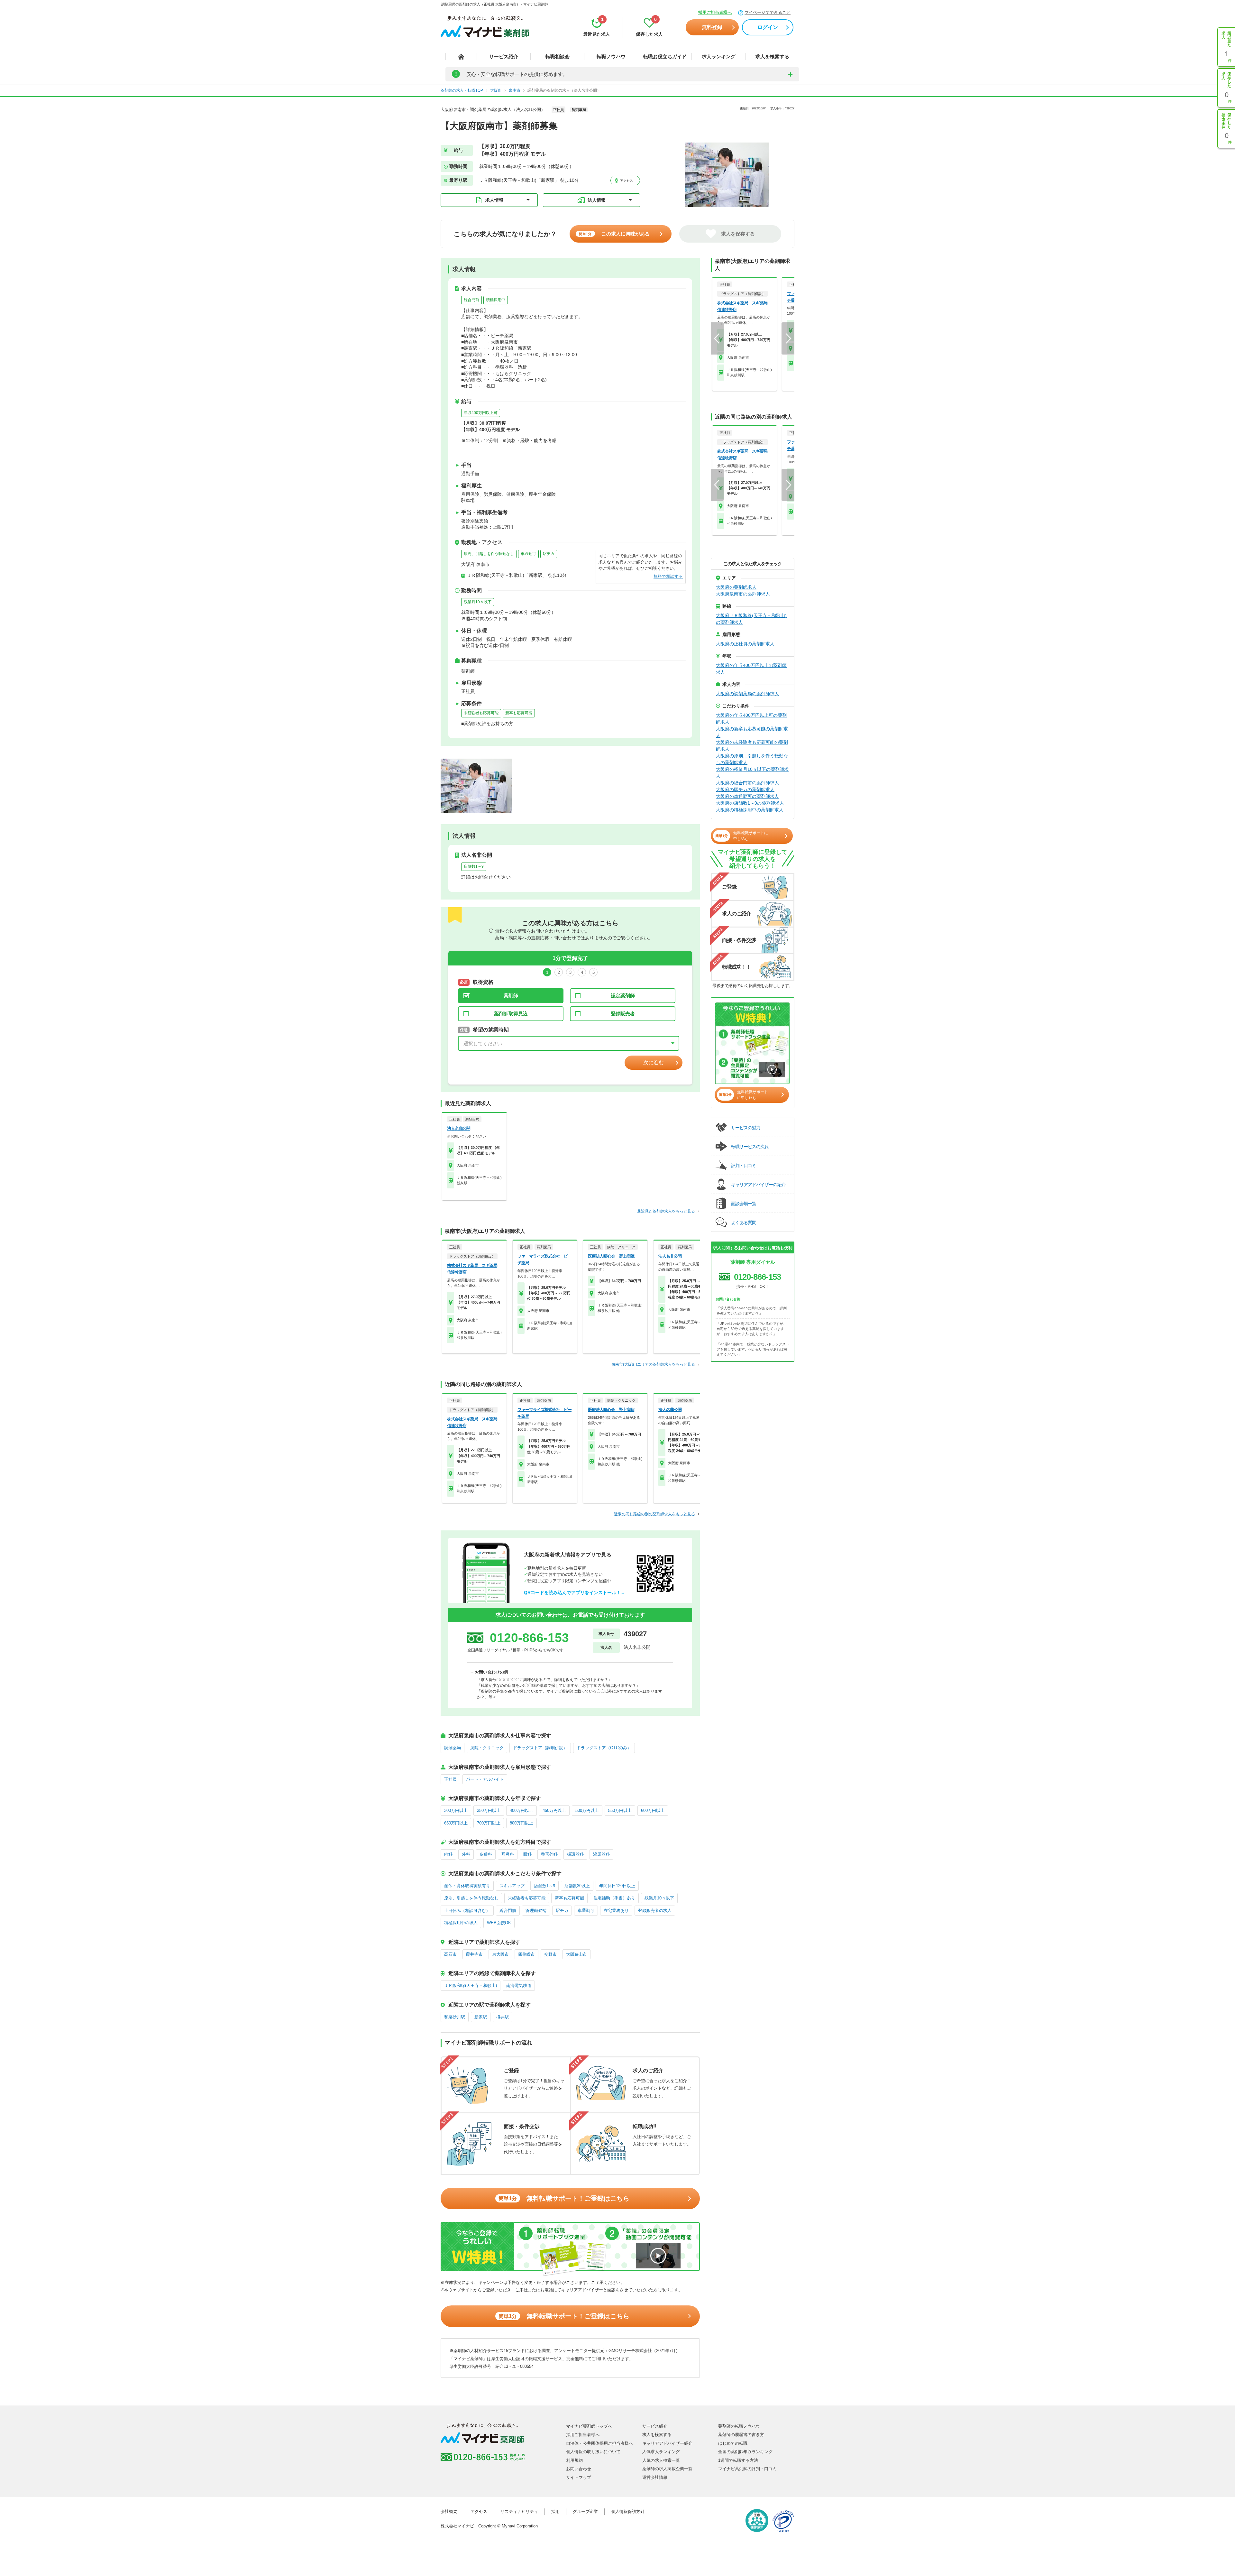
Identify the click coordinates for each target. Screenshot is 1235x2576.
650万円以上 (456, 1823)
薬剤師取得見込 (511, 1014)
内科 (448, 1854)
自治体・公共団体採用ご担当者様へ (599, 2443)
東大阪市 (500, 1954)
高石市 (450, 1954)
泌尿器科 (601, 1854)
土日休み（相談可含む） (467, 1911)
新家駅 (481, 2017)
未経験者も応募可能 (481, 713)
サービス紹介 (504, 56)
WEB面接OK (499, 1923)
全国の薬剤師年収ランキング (745, 2452)
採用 (555, 2511)
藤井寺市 (474, 1954)
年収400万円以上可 (481, 413)
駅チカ (549, 554)
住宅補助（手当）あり (614, 1898)
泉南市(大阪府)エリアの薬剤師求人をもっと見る (653, 1364)
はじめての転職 (733, 2443)
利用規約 (574, 2460)
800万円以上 (521, 1823)
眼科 (527, 1854)
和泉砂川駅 (455, 2017)
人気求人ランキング (661, 2452)
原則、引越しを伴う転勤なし (489, 554)
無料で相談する (668, 576)
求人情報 (494, 200)
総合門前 (471, 300)
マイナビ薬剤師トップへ (589, 2426)
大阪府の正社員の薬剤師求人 (745, 644)
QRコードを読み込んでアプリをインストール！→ (575, 1593)
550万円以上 (620, 1810)
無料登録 (712, 27)
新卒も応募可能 (519, 713)
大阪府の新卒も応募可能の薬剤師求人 (752, 732)
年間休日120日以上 (617, 1886)
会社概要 (449, 2511)
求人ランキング (719, 56)
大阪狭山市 (576, 1954)
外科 (466, 1854)
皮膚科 (486, 1854)
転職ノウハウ (611, 56)
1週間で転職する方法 (738, 2460)
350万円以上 (489, 1810)
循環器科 (575, 1854)
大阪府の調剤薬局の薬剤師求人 (747, 694)
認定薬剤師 (623, 996)
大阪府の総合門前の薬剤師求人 (747, 783)
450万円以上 (554, 1810)
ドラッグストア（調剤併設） (540, 1748)
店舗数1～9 (474, 866)
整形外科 (549, 1854)
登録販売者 (623, 1014)
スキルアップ (512, 1886)
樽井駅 (503, 2017)
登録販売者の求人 (655, 1911)
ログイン (768, 27)
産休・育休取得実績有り (467, 1886)
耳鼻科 (508, 1854)
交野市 (550, 1954)
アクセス (626, 181)
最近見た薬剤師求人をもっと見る (666, 1211)
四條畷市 (526, 1954)
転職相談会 (558, 56)
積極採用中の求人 (461, 1923)
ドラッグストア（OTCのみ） (604, 1748)
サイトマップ (579, 2477)
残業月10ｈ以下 (478, 602)
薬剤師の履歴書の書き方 (741, 2435)
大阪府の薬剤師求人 (736, 587)
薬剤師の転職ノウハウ (739, 2426)
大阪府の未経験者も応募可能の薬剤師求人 (752, 746)
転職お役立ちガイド (665, 56)
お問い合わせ (579, 2469)
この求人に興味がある (614, 234)
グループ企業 (585, 2511)
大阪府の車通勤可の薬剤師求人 (747, 796)
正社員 (450, 1779)
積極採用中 (496, 300)
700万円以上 (489, 1823)
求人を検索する (772, 56)
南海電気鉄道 (519, 1985)
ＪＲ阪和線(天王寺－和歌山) (471, 1985)
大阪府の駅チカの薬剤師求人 (745, 789)
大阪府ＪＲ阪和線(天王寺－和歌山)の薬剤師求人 (751, 619)
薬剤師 (511, 996)
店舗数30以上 (577, 1886)
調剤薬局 (453, 1748)
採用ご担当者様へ (715, 12)
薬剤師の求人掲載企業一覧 (667, 2469)
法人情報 (597, 200)
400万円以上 (521, 1810)
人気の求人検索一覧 (661, 2460)
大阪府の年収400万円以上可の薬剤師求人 (751, 719)
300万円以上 (456, 1810)
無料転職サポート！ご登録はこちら (564, 2198)
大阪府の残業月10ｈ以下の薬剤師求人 (752, 773)
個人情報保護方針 (628, 2511)
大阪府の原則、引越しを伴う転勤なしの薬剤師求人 (752, 759)
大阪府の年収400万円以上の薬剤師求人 (751, 669)
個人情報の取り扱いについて (593, 2452)
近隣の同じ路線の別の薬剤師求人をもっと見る (654, 1514)
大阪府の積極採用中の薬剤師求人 (750, 810)
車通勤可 (528, 554)
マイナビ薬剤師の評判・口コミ (747, 2469)
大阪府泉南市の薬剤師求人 (743, 594)
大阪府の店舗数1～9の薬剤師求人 (750, 803)
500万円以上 (587, 1810)
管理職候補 (536, 1911)
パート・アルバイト (485, 1779)
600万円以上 (653, 1810)
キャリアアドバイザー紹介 (667, 2443)
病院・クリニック (487, 1748)
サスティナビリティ (519, 2511)
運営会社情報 (655, 2477)
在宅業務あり (616, 1911)
